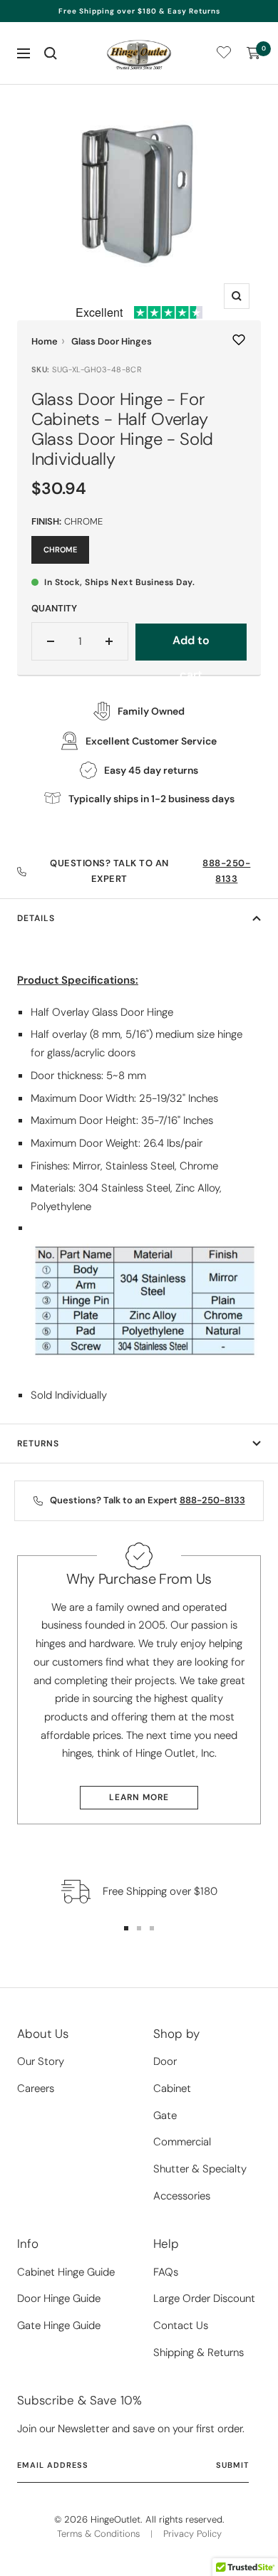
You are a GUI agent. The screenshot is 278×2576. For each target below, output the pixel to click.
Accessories (182, 2196)
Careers (36, 2088)
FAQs (166, 2272)
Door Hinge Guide (59, 2298)
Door (165, 2061)
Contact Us (181, 2325)
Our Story (41, 2061)
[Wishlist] (224, 55)
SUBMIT (232, 2465)
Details (36, 918)
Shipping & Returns (199, 2352)
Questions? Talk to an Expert (150, 871)
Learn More (139, 1797)
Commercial (182, 2142)
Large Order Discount (204, 2298)
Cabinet (172, 2088)
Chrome (60, 550)
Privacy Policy (192, 2534)
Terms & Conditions (98, 2534)
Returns (38, 1444)
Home (45, 341)
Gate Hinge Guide (59, 2325)
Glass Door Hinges (112, 341)
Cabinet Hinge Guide (66, 2272)
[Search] (51, 53)
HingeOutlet (115, 2519)
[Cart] (254, 53)
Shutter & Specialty (200, 2169)
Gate (165, 2115)
